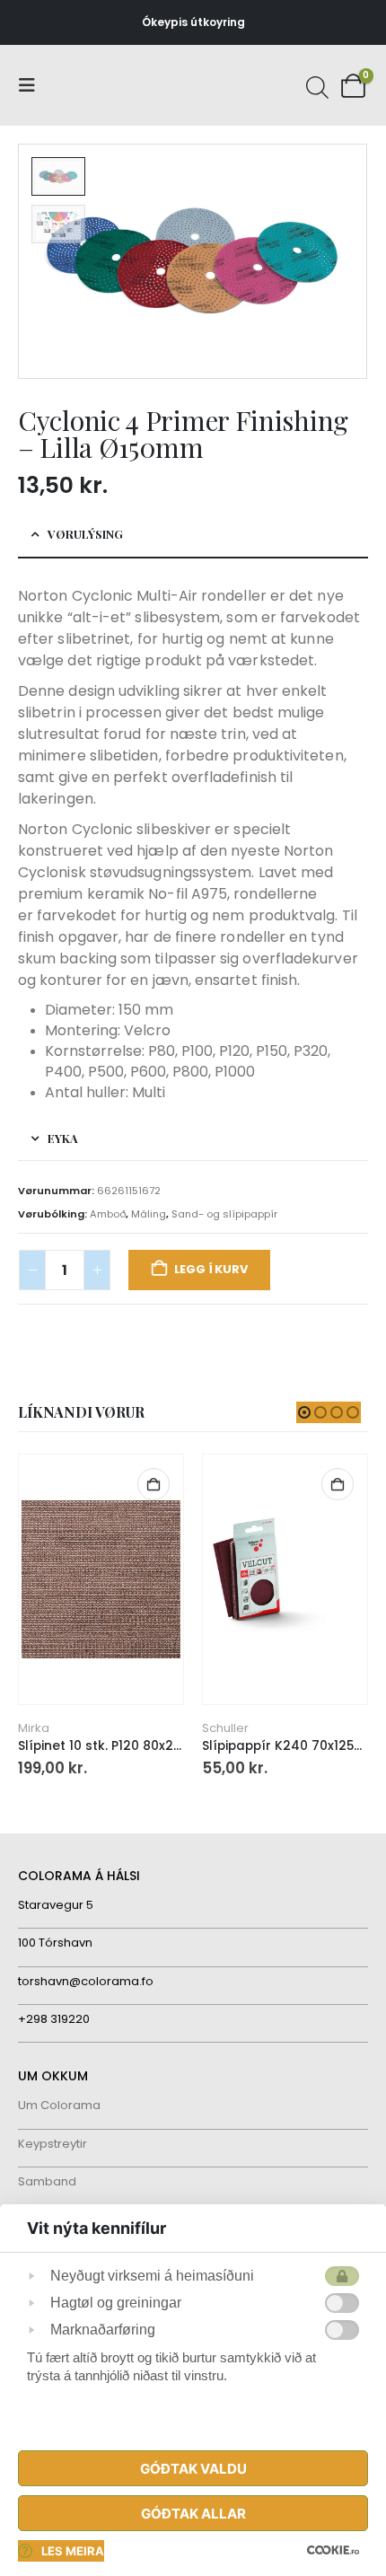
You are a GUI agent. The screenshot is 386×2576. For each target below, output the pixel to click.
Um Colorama (59, 2105)
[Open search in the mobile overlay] (315, 85)
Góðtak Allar (193, 2514)
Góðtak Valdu (193, 2469)
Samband (47, 2181)
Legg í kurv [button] (154, 1484)
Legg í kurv (211, 1269)
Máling (149, 1214)
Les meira (73, 2551)
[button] (32, 85)
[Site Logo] (85, 86)
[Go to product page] (101, 1580)
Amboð (108, 1214)
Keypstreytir (53, 2144)
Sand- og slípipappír (224, 1214)
